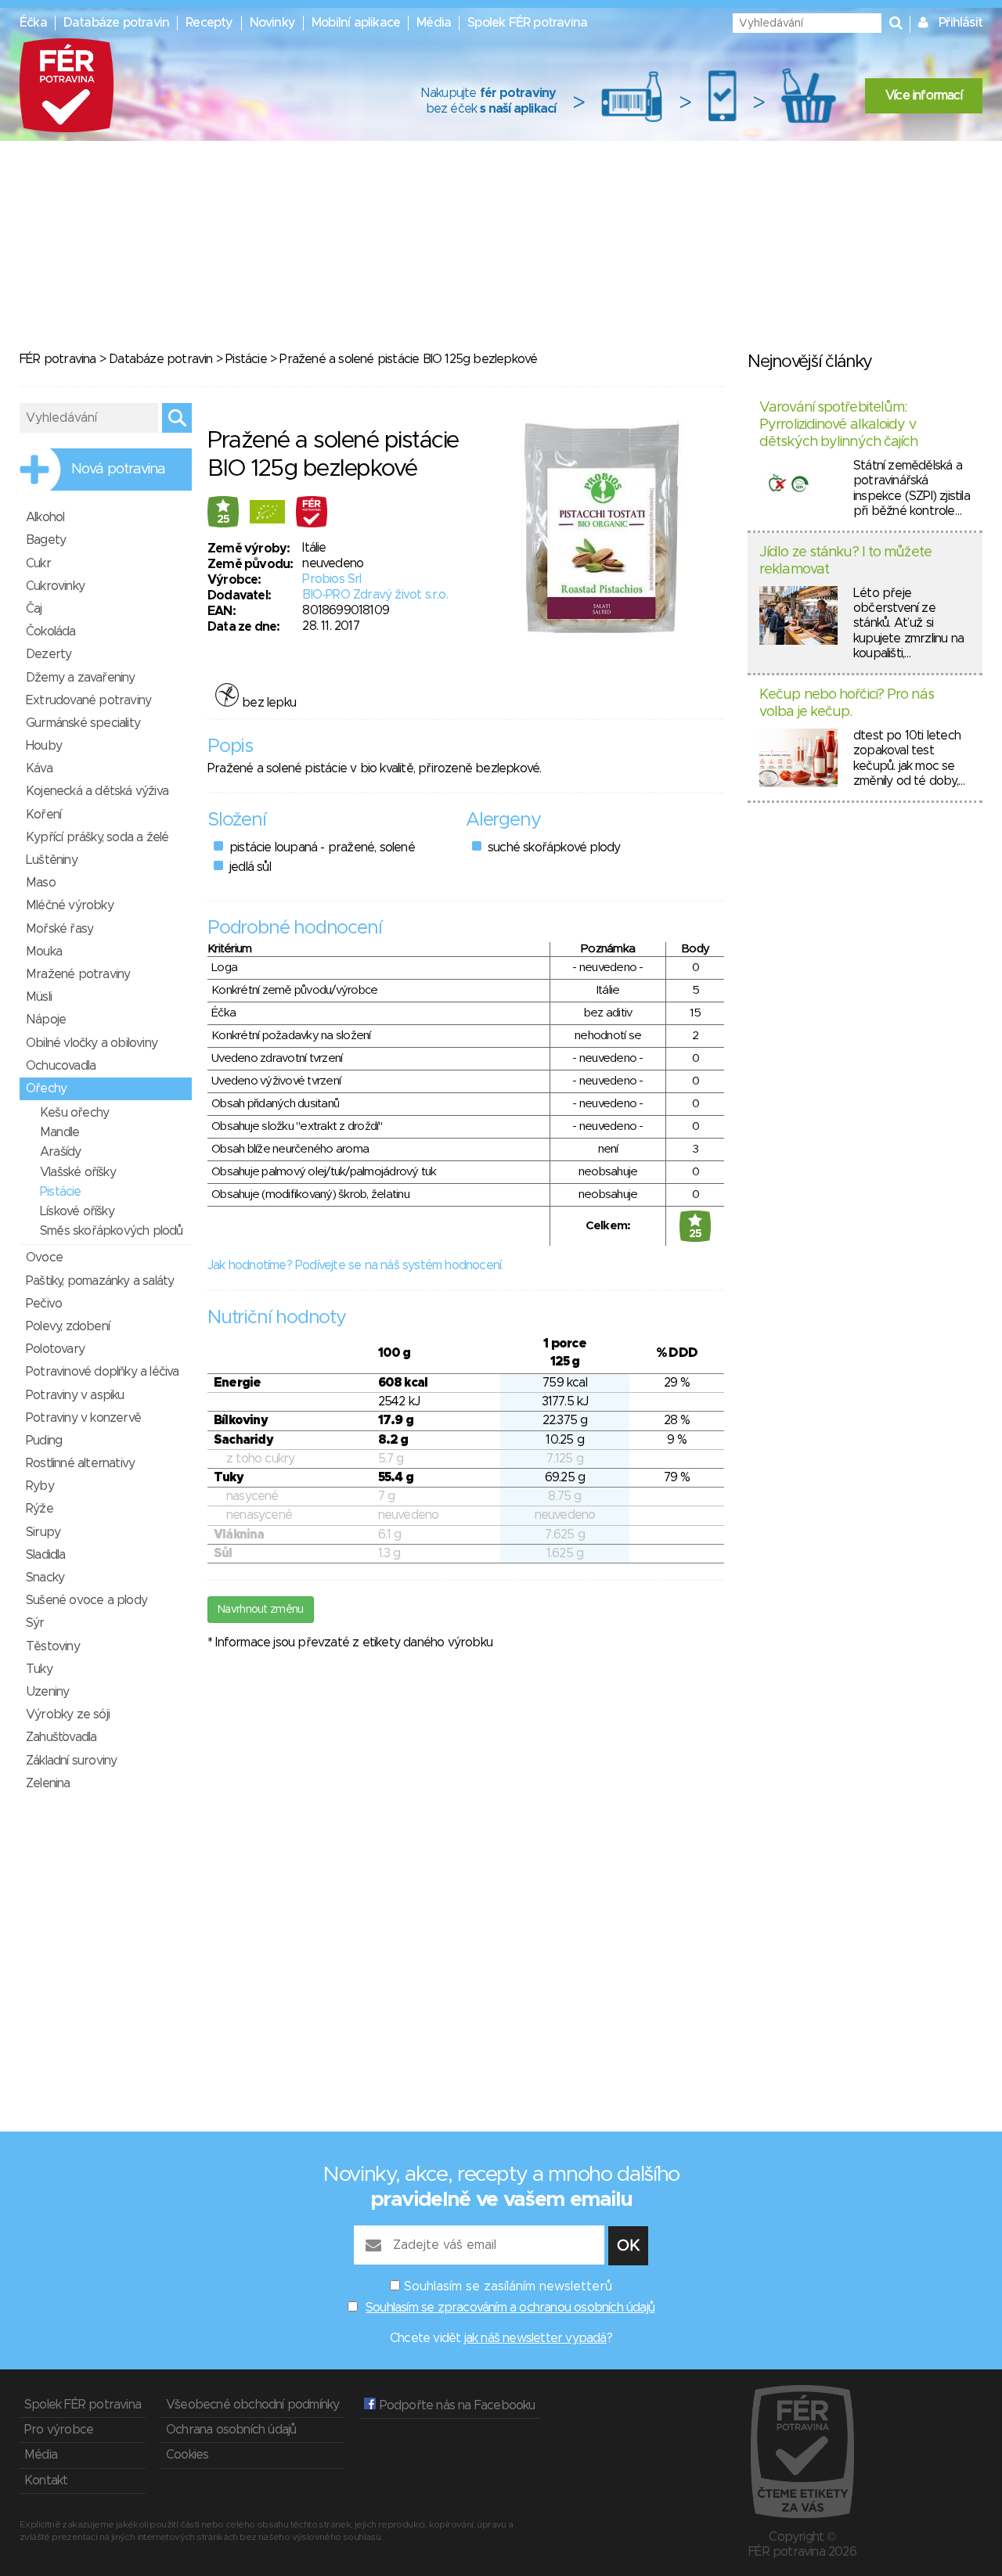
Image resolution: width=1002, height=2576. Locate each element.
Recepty (209, 23)
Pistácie (246, 359)
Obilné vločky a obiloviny (92, 1043)
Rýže (40, 1509)
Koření (43, 815)
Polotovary (55, 1349)
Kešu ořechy (74, 1113)
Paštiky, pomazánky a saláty (100, 1281)
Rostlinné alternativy (80, 1463)
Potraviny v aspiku (75, 1395)
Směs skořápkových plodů (112, 1231)
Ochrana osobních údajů (231, 2430)
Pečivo (44, 1304)
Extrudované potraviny (88, 700)
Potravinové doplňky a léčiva (103, 1372)
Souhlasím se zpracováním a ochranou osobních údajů (510, 2308)
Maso (41, 883)
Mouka (44, 952)
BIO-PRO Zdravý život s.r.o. (375, 595)
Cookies (187, 2455)
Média (434, 23)
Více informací (924, 95)
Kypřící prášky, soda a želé (97, 837)
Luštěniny (52, 860)
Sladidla (46, 1555)
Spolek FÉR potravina (527, 23)
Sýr (35, 1623)
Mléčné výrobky (70, 905)
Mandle (59, 1132)
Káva (39, 768)
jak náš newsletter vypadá (535, 2338)
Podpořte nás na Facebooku (455, 2405)
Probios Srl (332, 579)
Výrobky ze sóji (68, 1714)
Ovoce (44, 1257)
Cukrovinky (55, 586)
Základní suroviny (71, 1761)
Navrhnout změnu (261, 1610)
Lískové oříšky (77, 1211)
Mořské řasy (59, 929)
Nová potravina (118, 470)
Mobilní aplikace (356, 23)
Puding (44, 1441)
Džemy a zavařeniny (81, 678)
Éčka (33, 23)
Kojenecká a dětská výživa (97, 791)
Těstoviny (53, 1646)
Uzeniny (47, 1692)
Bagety (46, 540)
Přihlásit (961, 23)
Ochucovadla (61, 1066)
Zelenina (48, 1783)
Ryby (40, 1486)
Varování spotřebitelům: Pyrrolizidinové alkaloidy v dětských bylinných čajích (839, 425)
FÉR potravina (58, 359)
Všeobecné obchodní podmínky (252, 2405)
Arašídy (60, 1152)
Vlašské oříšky (78, 1172)
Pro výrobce (59, 2430)
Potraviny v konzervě (83, 1418)
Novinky (272, 23)
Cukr (38, 563)
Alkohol (45, 517)
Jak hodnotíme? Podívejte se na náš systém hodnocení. (355, 1265)
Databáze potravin (116, 23)
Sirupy (43, 1532)
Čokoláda (51, 631)
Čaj (34, 609)
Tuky (39, 1669)
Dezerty (49, 654)
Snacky (45, 1578)
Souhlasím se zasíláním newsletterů (508, 2286)
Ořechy (46, 1088)
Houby (44, 746)
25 (223, 520)
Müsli (39, 997)
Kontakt (46, 2481)
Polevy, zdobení (68, 1326)
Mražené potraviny (78, 974)
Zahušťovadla (61, 1737)
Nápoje (46, 1020)
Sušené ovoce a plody (87, 1600)
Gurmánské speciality (83, 723)
